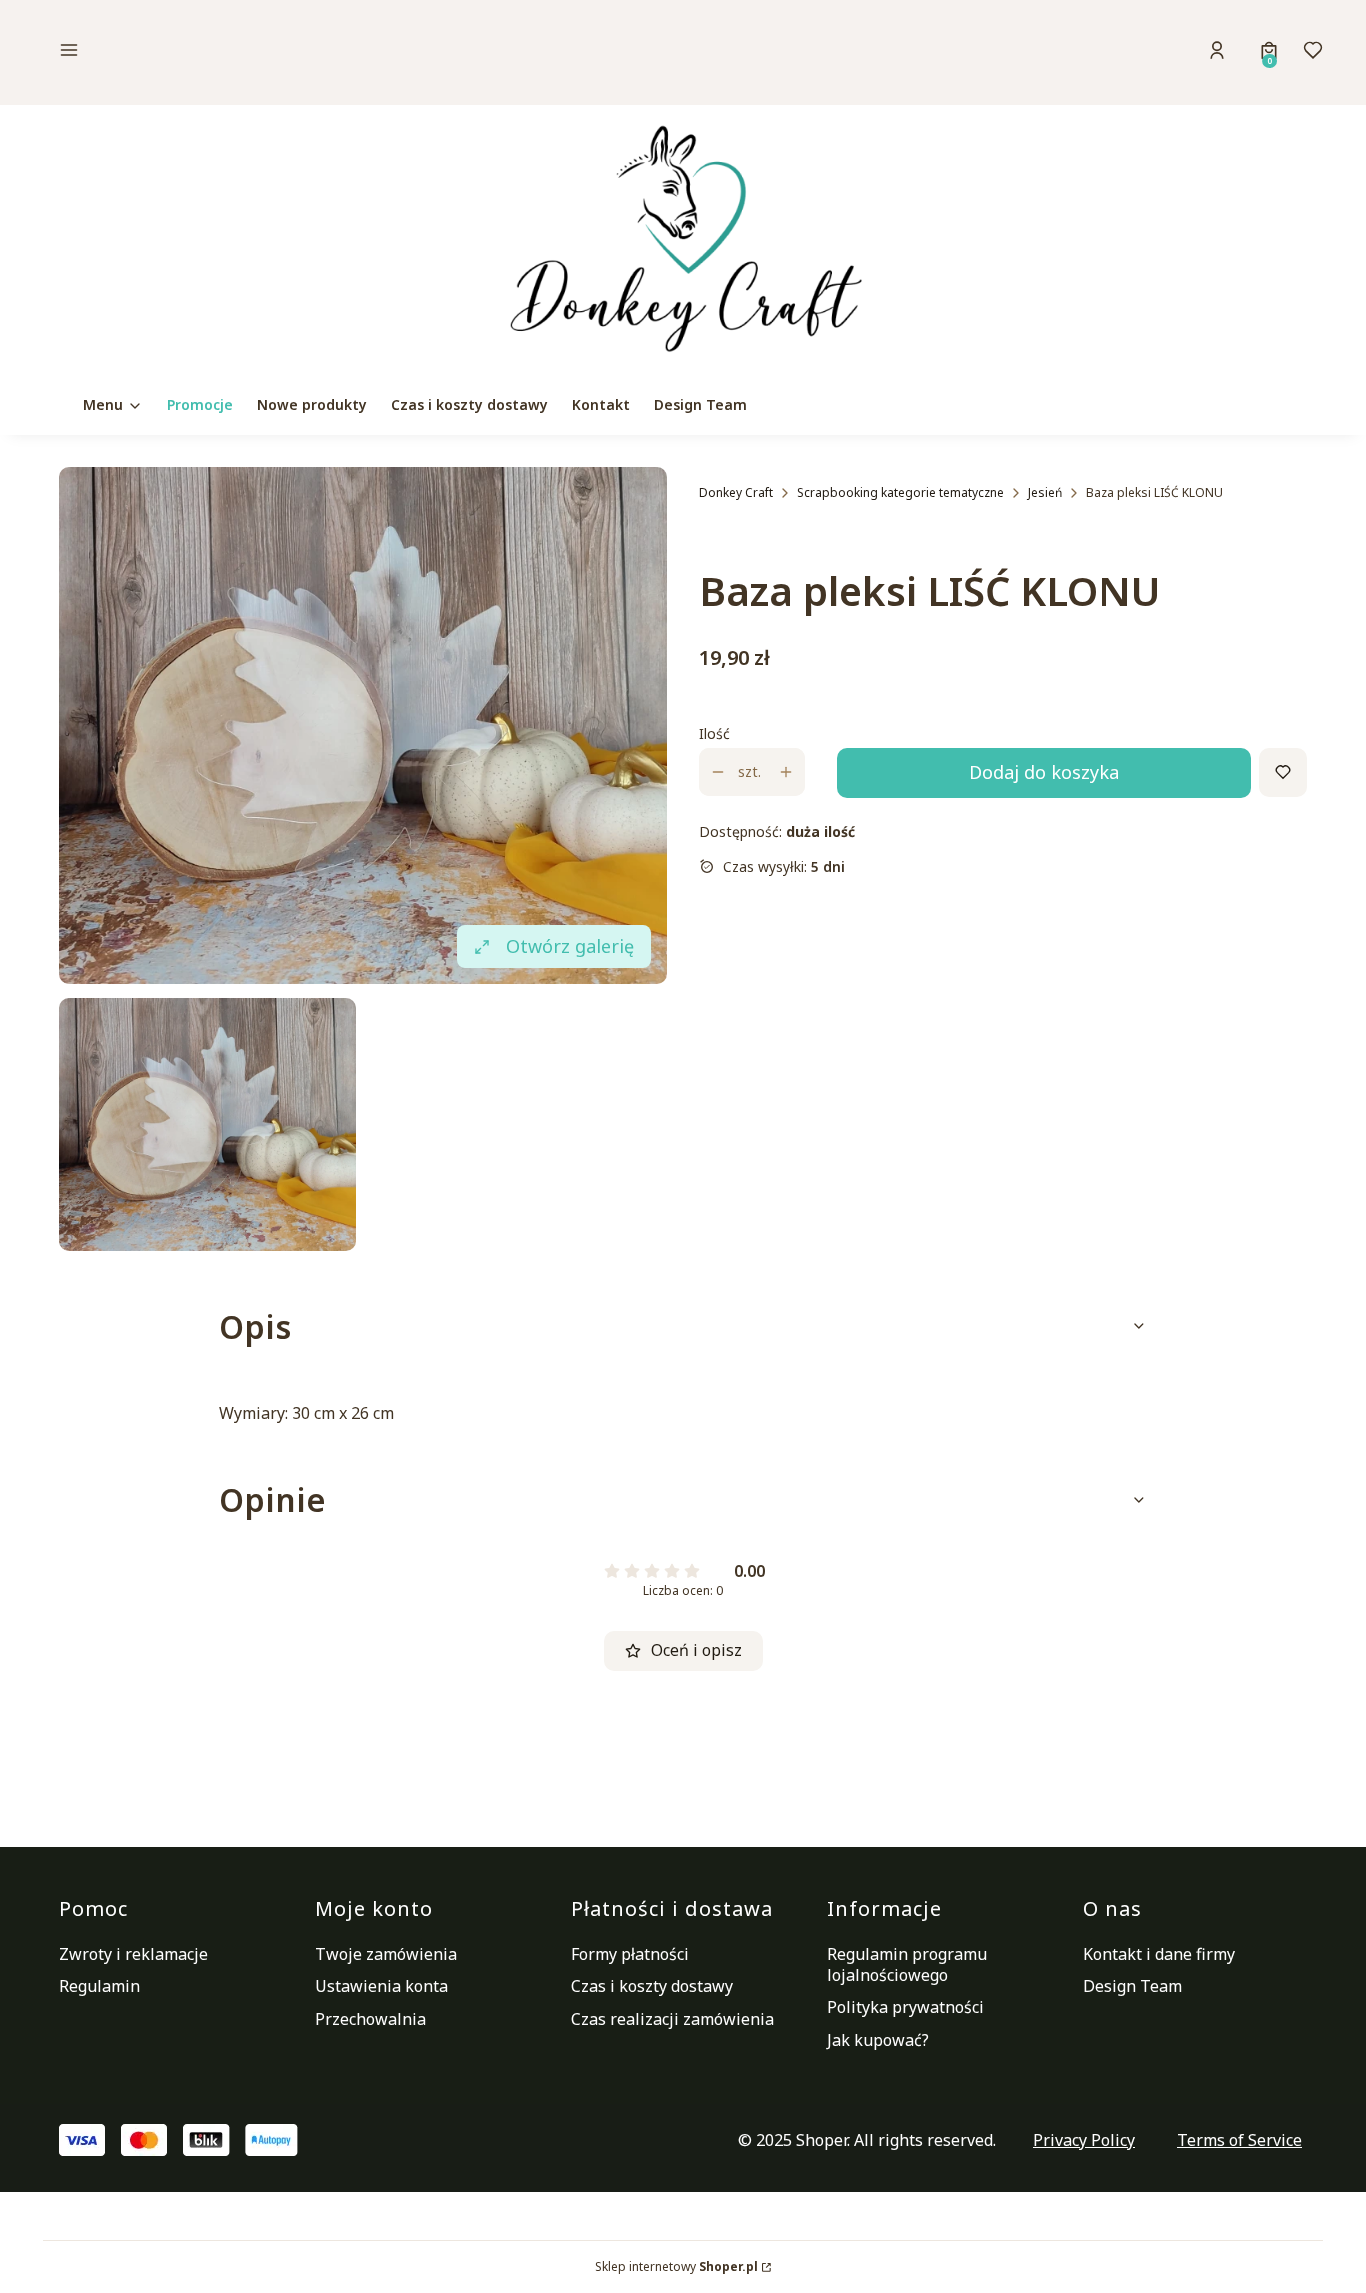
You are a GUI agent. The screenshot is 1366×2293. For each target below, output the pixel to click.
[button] (207, 52)
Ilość (714, 733)
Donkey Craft (736, 492)
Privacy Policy (1084, 2140)
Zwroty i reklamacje (133, 1954)
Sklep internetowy (676, 2266)
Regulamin (99, 1986)
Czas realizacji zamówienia (672, 2019)
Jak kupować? (878, 2040)
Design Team (1132, 1986)
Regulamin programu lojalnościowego (907, 1964)
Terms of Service (1239, 2140)
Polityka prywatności (905, 2007)
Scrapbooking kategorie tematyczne (900, 492)
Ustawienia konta (381, 1986)
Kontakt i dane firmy (1159, 1954)
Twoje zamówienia (386, 1954)
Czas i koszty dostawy (652, 1986)
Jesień (1045, 492)
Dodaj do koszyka (1044, 772)
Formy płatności (630, 1954)
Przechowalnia (370, 2019)
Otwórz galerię (570, 946)
